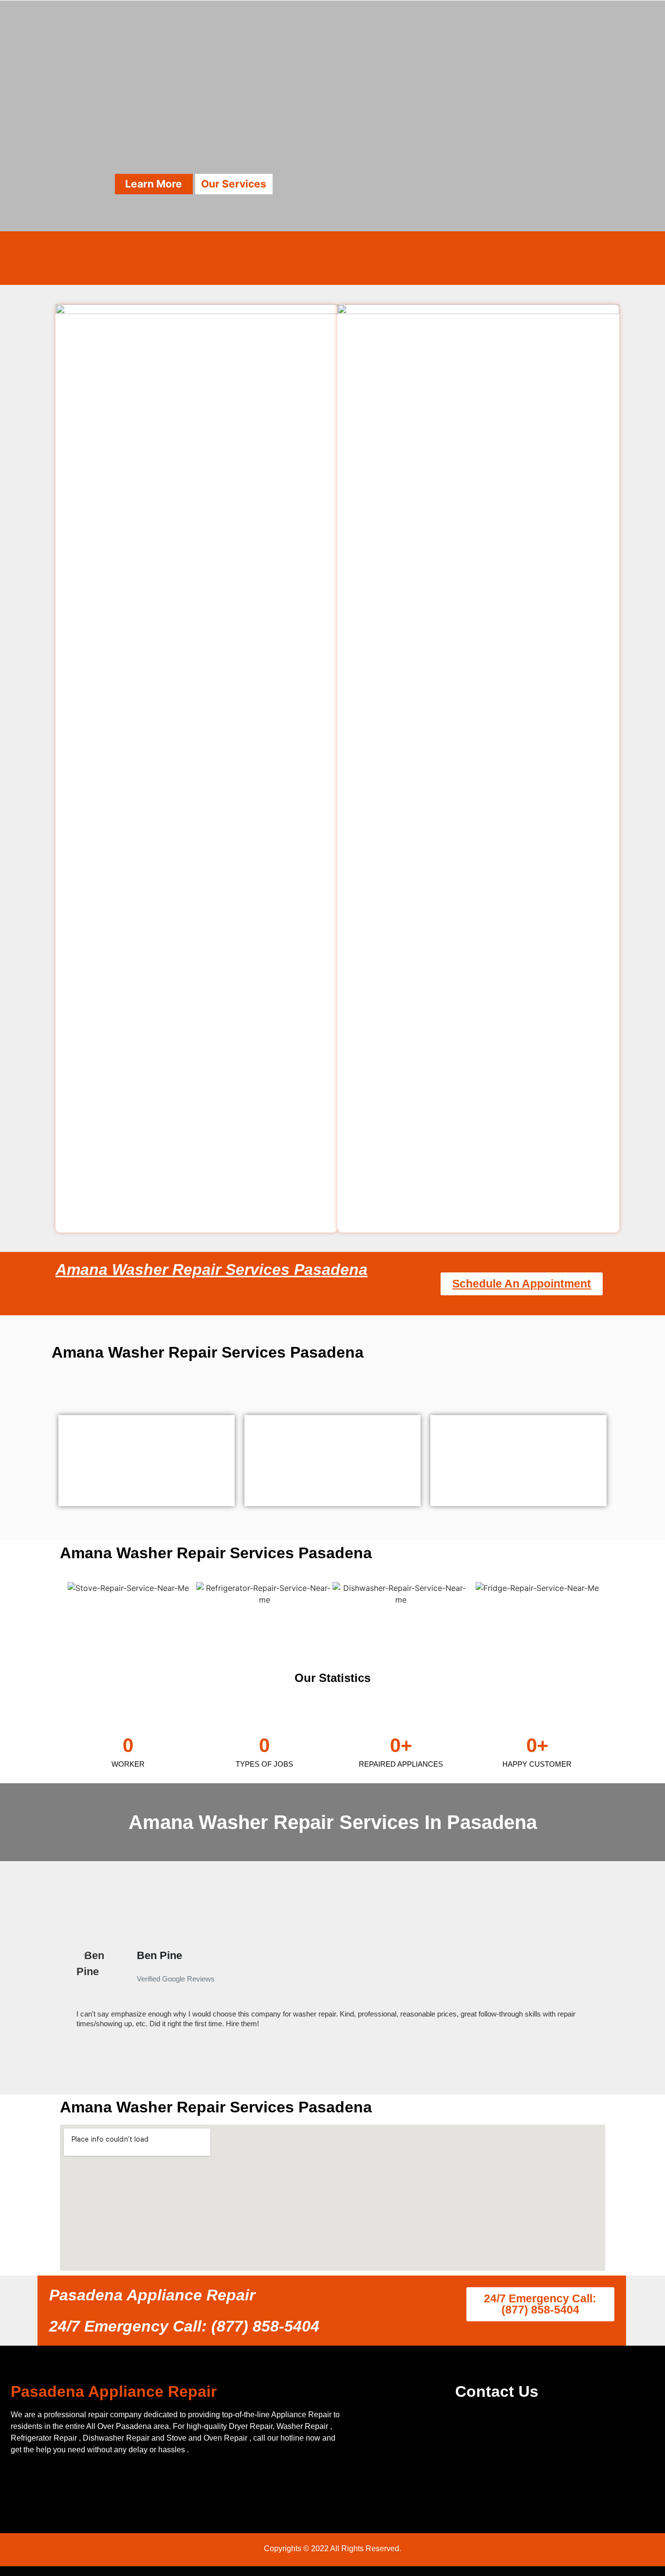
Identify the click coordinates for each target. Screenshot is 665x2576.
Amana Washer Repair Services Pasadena (212, 1269)
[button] (64, 1988)
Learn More (154, 184)
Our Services (234, 184)
